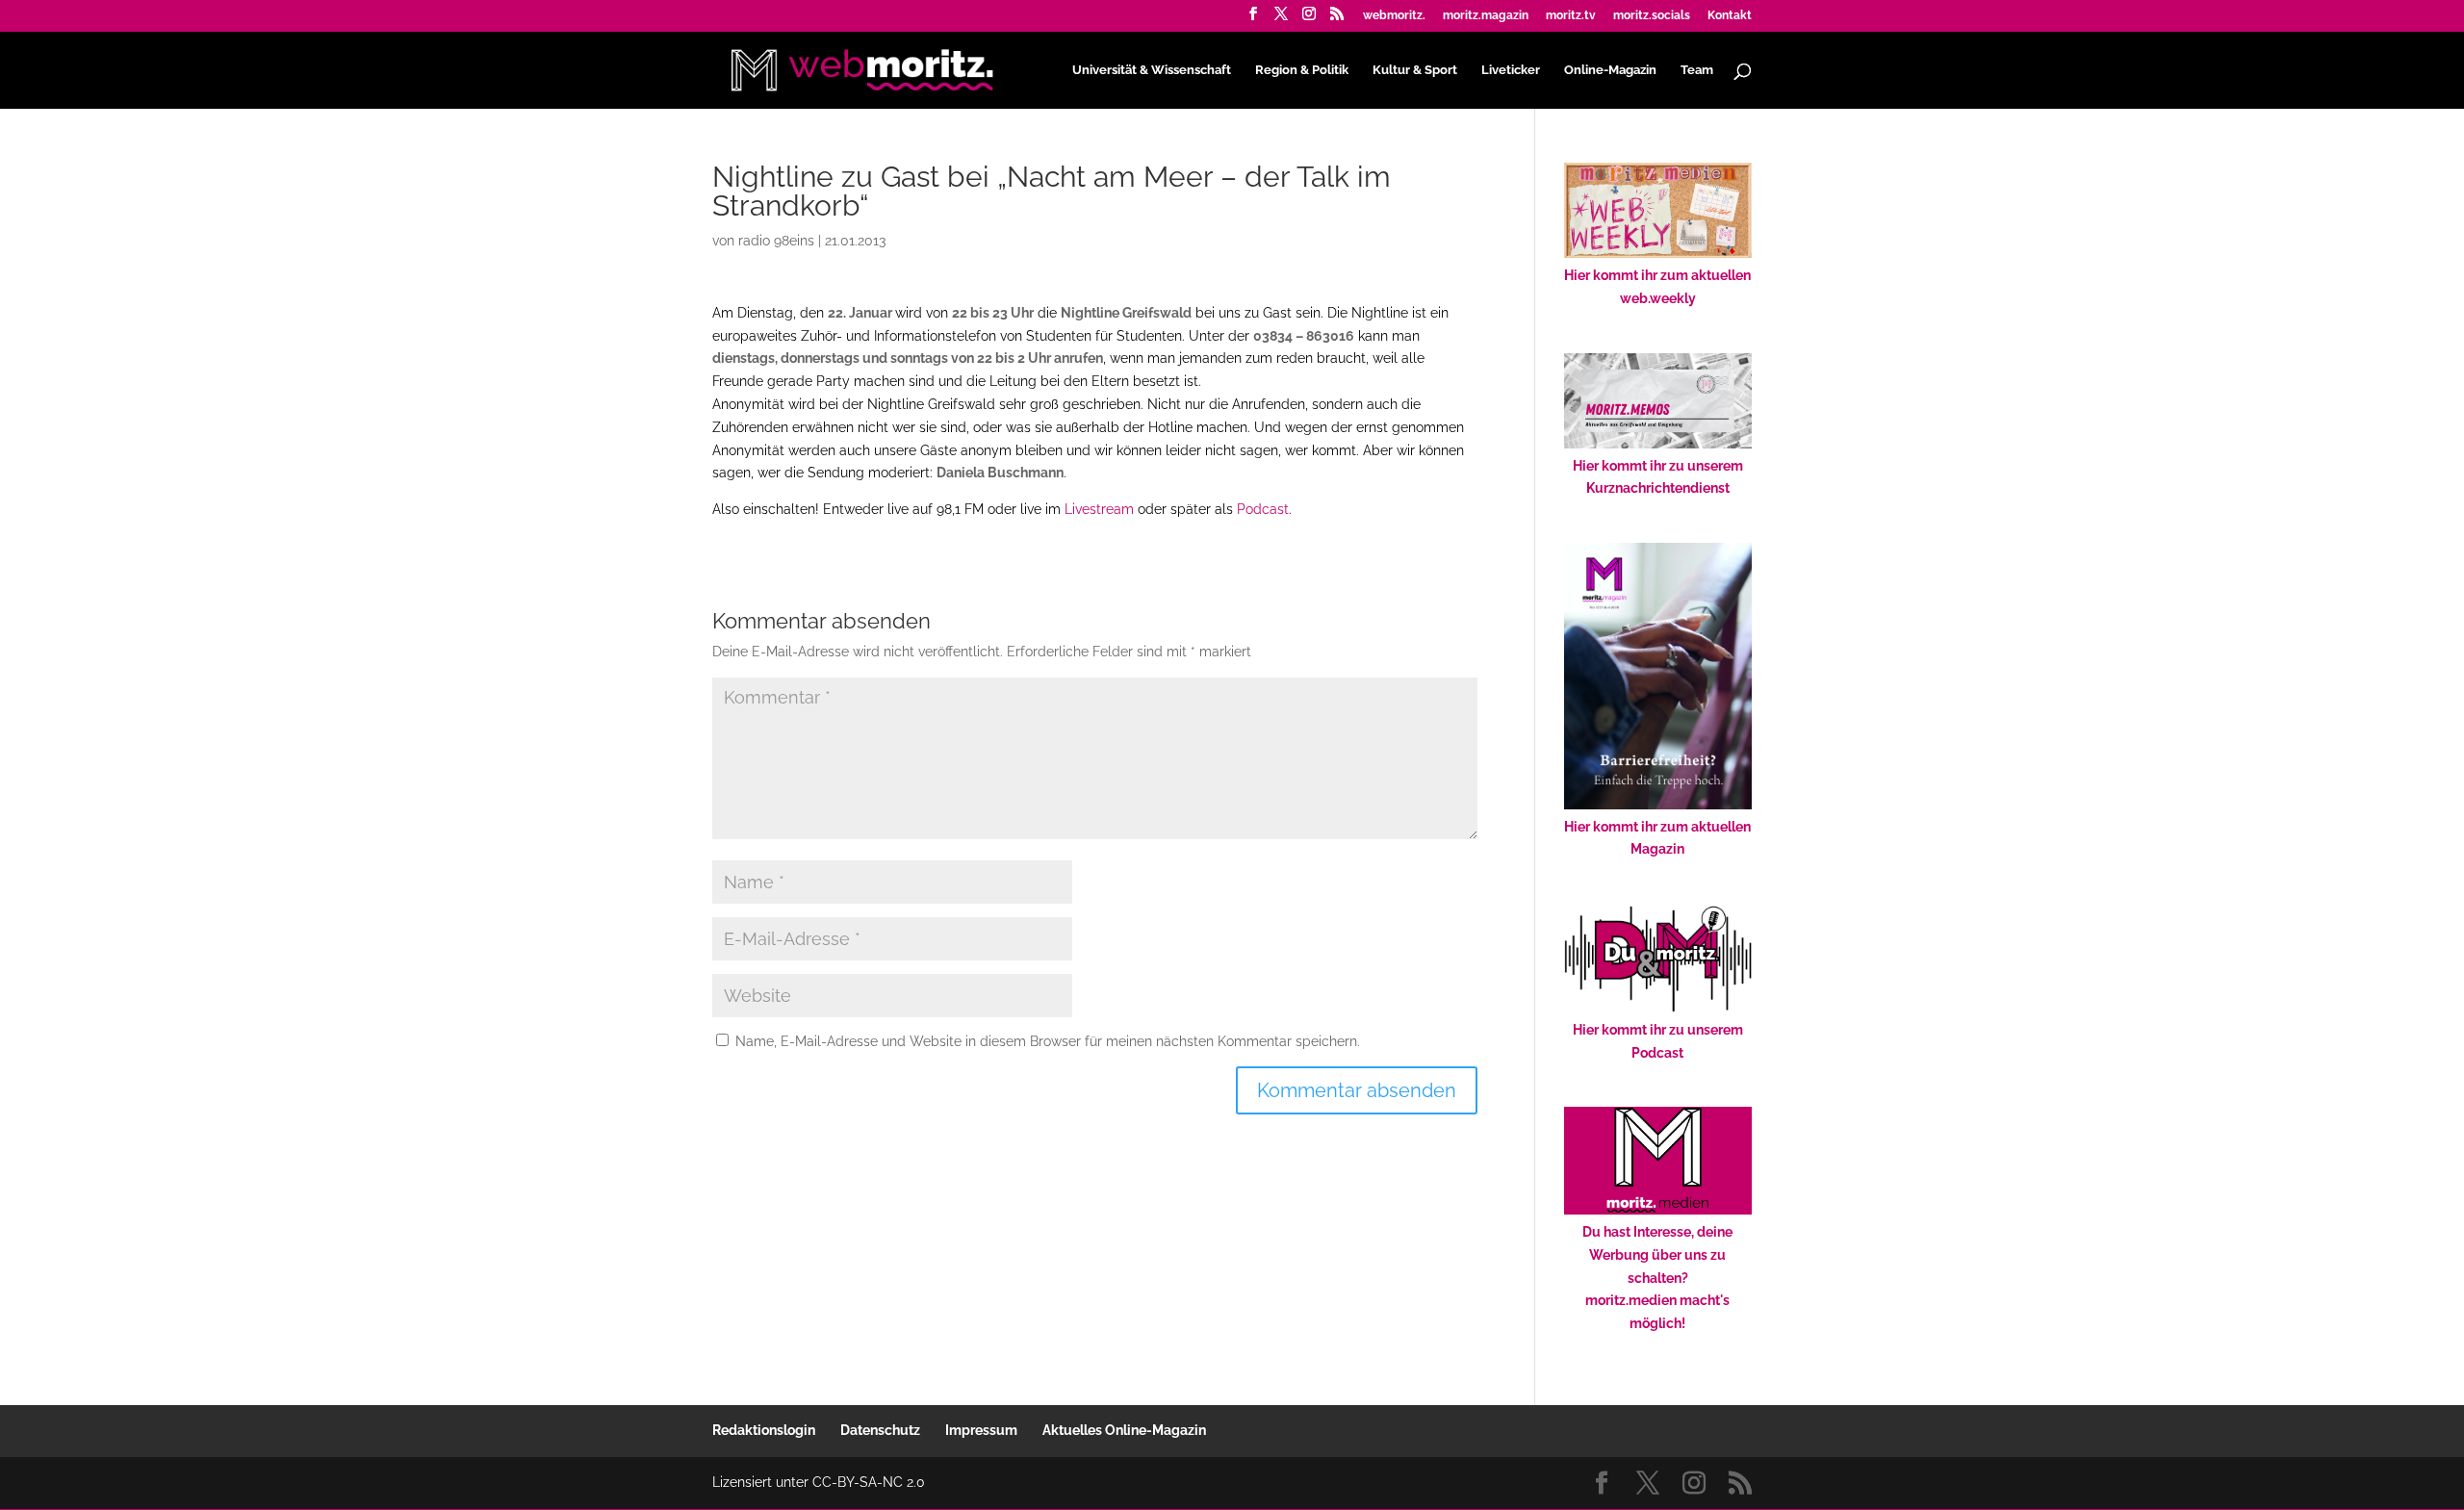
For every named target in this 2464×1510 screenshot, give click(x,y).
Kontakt (1730, 16)
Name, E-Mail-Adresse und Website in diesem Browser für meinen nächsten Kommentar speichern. (1048, 1041)
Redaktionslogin (764, 1430)
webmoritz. (1394, 16)
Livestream (1099, 509)
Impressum (981, 1430)
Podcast (1263, 509)
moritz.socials (1652, 16)
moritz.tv (1571, 16)
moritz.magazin (1486, 16)
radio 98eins (776, 241)
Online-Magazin (1610, 70)
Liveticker (1511, 70)
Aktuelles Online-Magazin (1124, 1430)
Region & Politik (1302, 70)
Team (1697, 70)
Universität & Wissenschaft (1152, 70)
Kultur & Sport (1415, 70)
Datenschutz (880, 1430)
